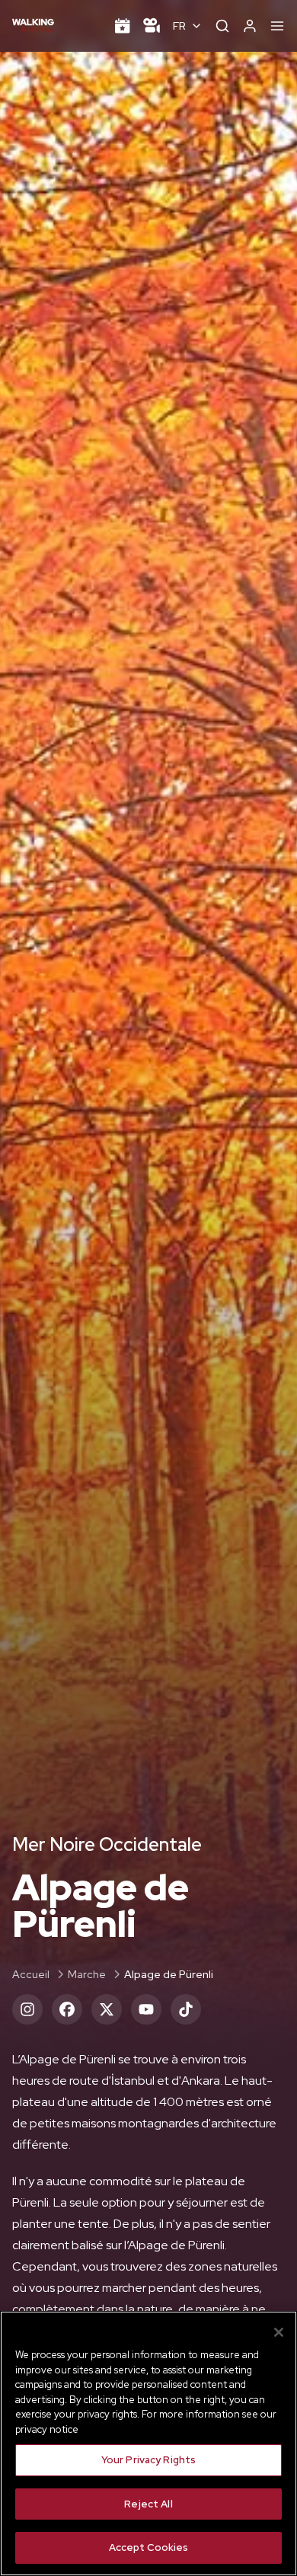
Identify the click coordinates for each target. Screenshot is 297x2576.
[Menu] (277, 26)
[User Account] (250, 26)
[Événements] (123, 26)
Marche (87, 1974)
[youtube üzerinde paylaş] (146, 2009)
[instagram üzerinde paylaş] (27, 2009)
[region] (148, 2443)
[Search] (222, 26)
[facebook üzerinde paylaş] (67, 2009)
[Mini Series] (152, 26)
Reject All (148, 2504)
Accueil (31, 1974)
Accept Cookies (149, 2547)
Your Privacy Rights (148, 2460)
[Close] (279, 2332)
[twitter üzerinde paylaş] (107, 2009)
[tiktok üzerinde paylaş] (186, 2009)
